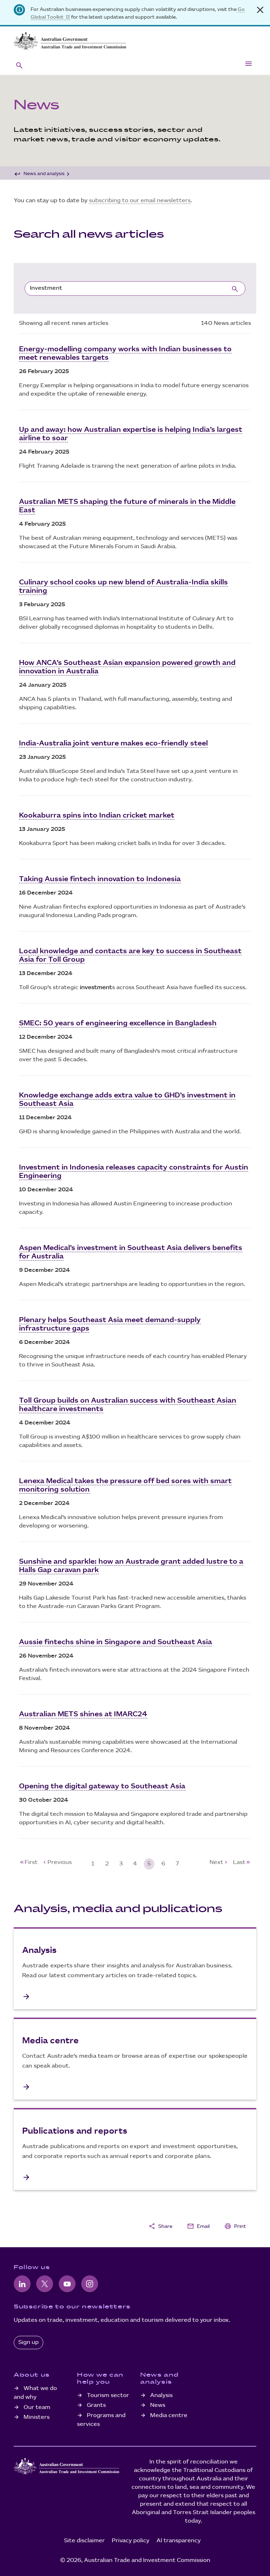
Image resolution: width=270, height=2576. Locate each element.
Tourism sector (108, 2395)
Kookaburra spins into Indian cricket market (97, 815)
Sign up (28, 2342)
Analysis (161, 2395)
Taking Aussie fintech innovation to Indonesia (100, 879)
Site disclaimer (84, 2541)
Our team (37, 2407)
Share (160, 2226)
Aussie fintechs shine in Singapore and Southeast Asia (115, 1642)
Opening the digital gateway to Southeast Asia (102, 1786)
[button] (19, 65)
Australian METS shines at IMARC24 (83, 1714)
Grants (96, 2405)
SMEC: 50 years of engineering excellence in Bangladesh (118, 1023)
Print (235, 2226)
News (158, 2405)
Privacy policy (131, 2541)
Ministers (37, 2417)
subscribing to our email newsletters (140, 201)
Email (198, 2226)
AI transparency (179, 2541)
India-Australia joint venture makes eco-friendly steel (113, 743)
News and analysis (44, 174)
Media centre (169, 2415)
